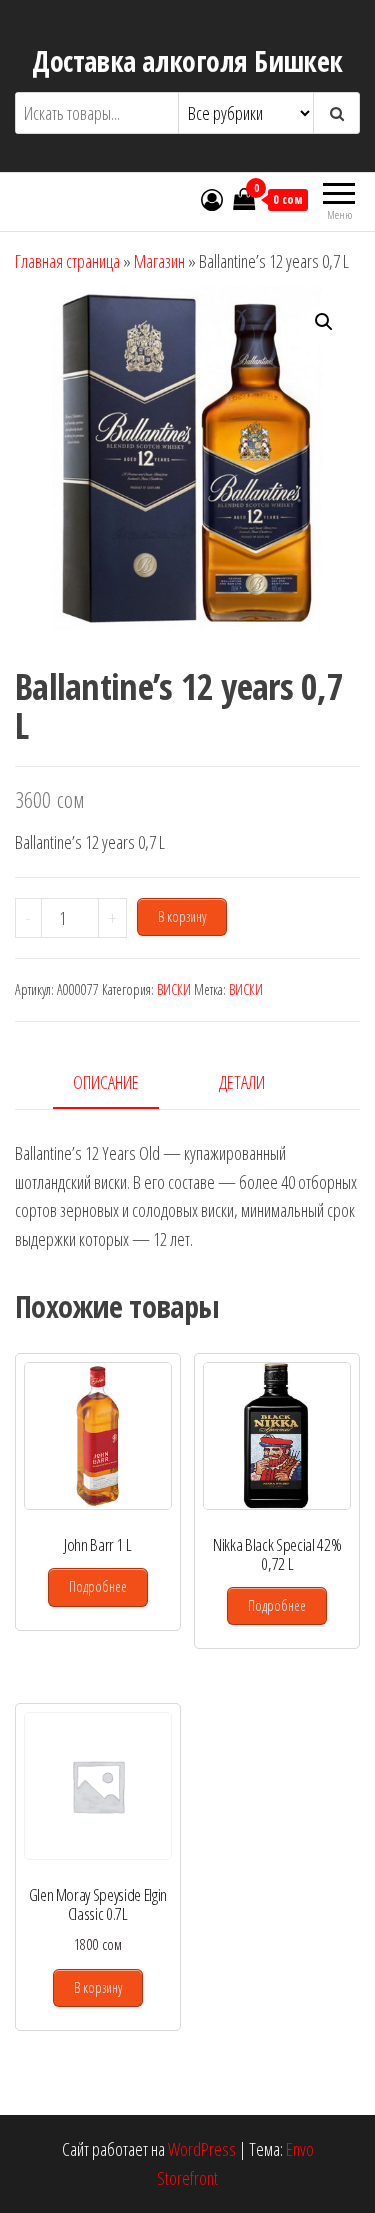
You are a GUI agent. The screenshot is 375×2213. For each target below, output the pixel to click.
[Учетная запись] (212, 199)
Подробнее (98, 1586)
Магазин (159, 261)
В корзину (182, 916)
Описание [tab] (106, 1082)
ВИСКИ (174, 989)
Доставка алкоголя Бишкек (187, 61)
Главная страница (67, 261)
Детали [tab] (242, 1082)
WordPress (202, 2149)
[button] (324, 322)
